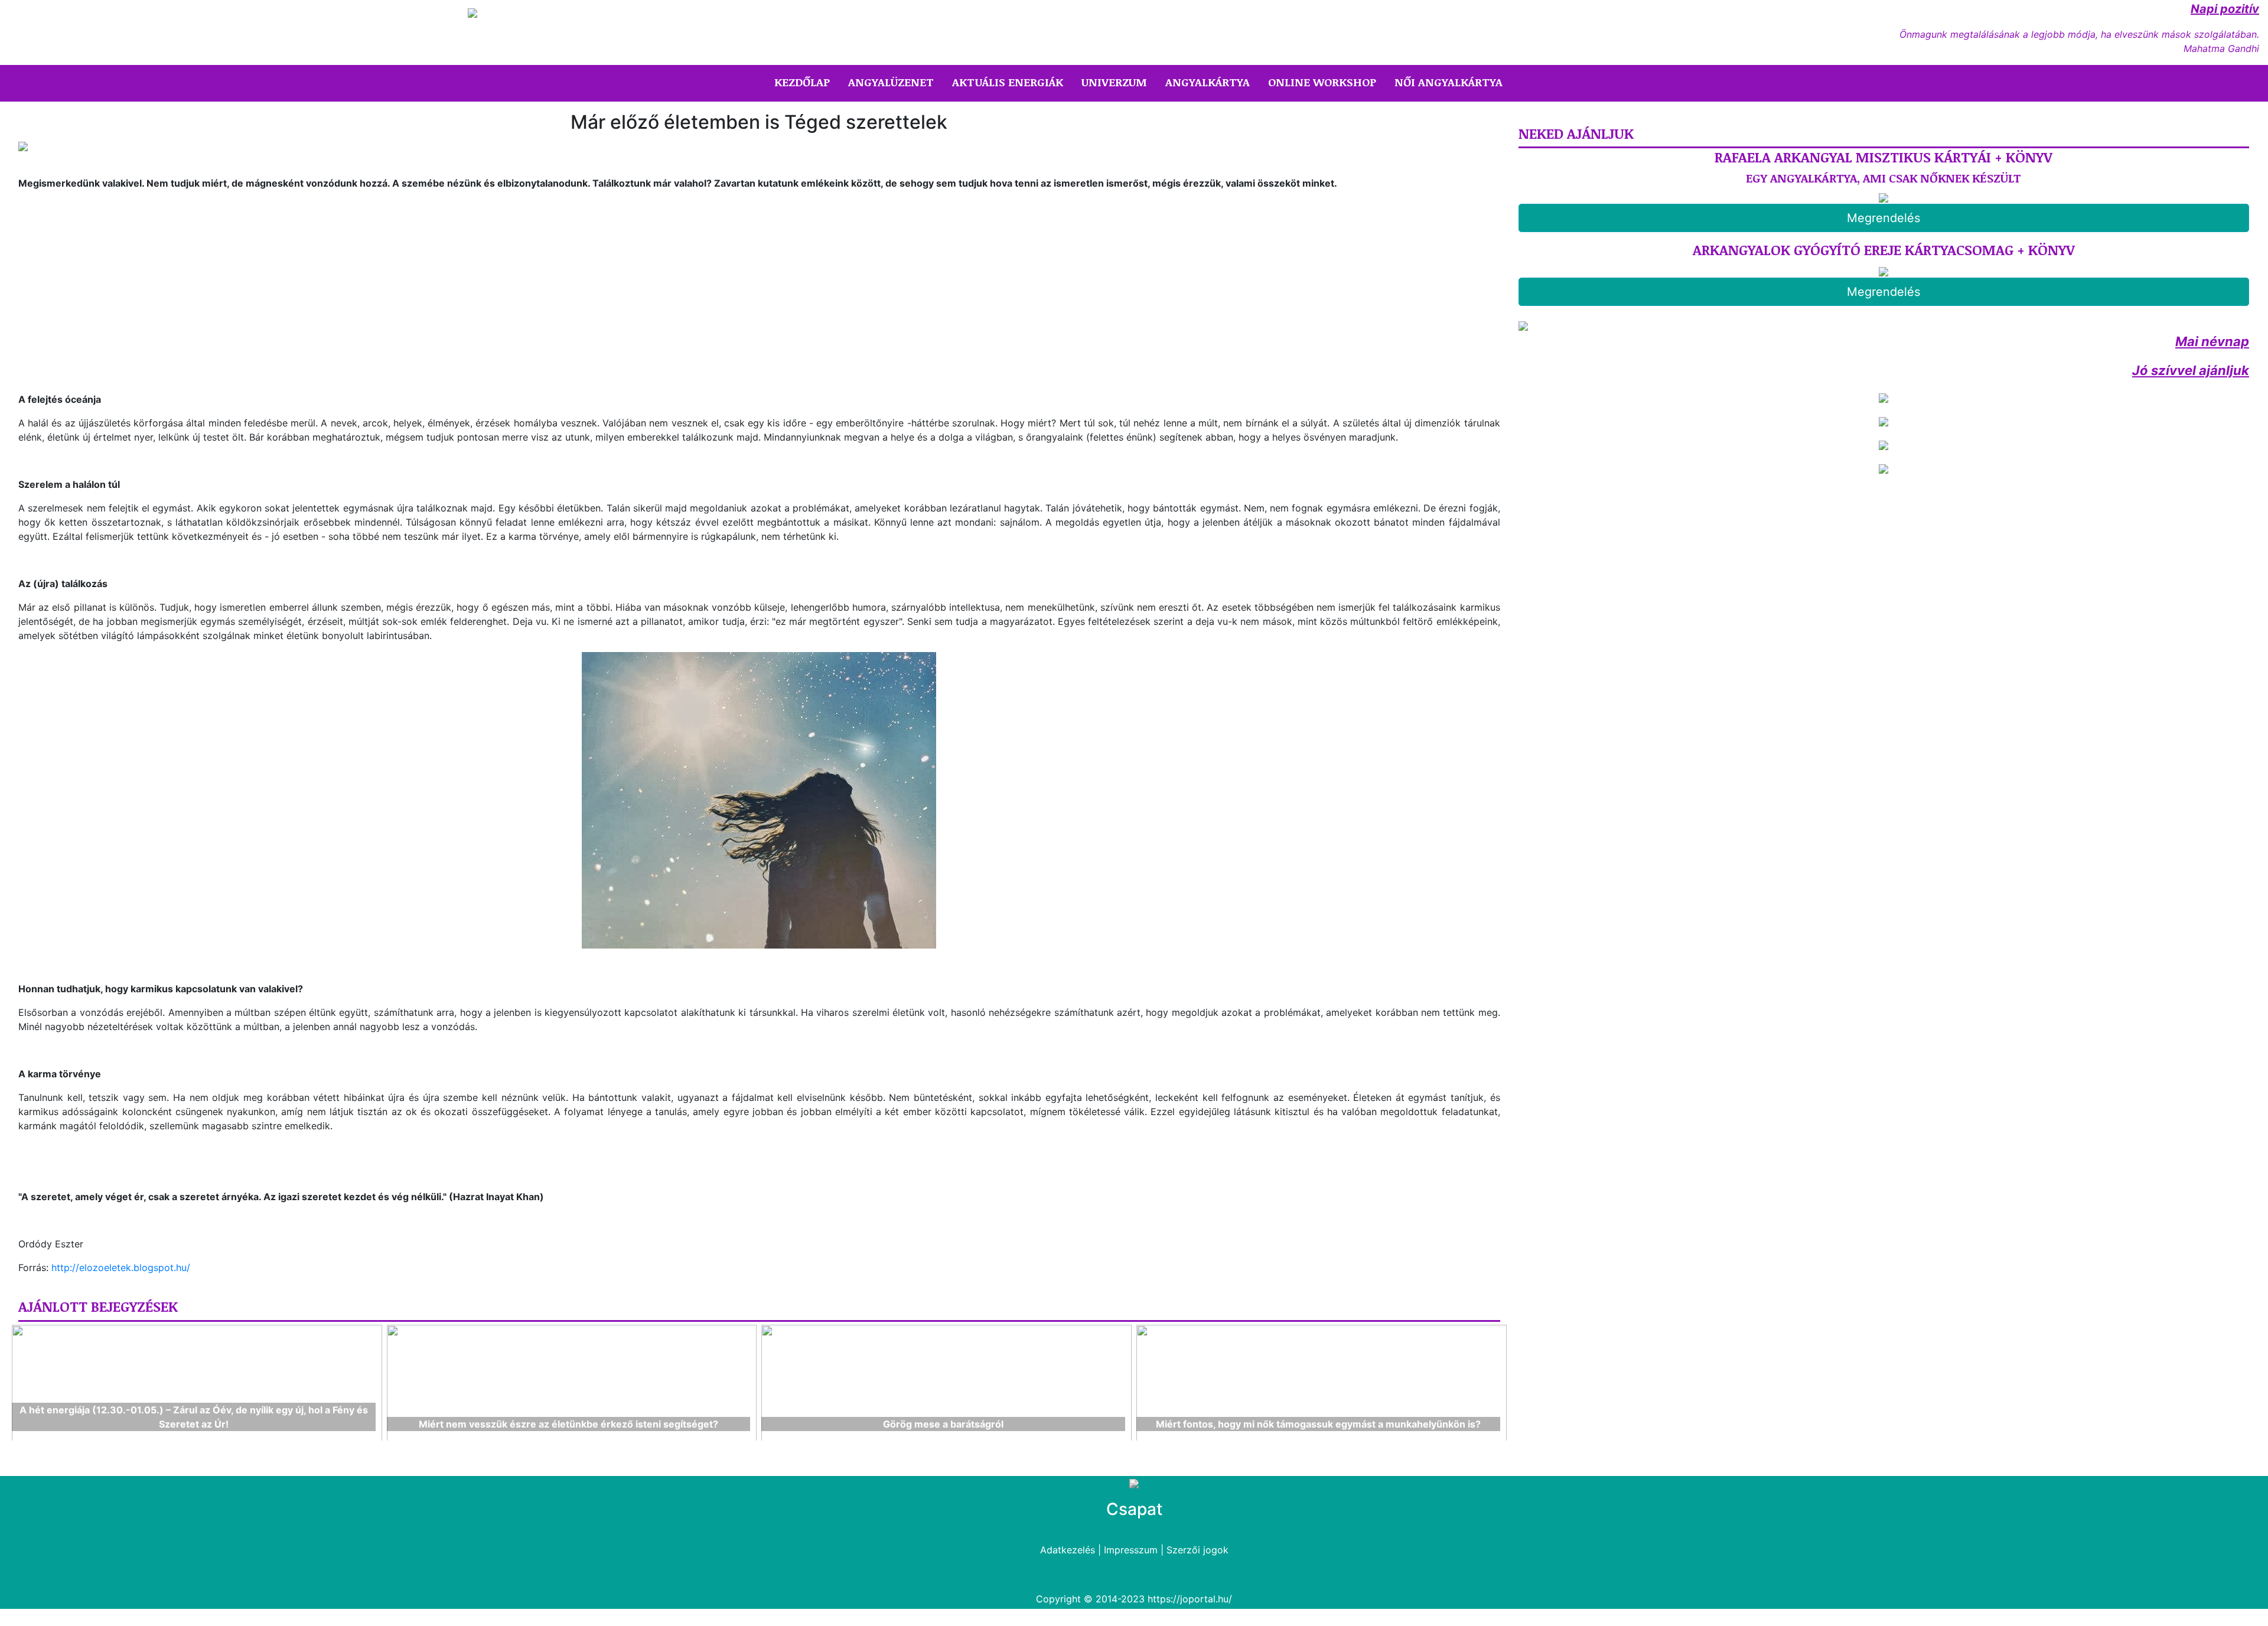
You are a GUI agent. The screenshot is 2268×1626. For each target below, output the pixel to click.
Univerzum (1114, 82)
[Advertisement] (118, 282)
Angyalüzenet (891, 82)
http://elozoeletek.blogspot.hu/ (121, 1267)
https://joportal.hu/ (1190, 1599)
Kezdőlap (804, 82)
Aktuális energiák (1008, 82)
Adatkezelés (1068, 1550)
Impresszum (1131, 1550)
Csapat (1134, 1509)
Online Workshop (1322, 82)
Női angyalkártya (1449, 82)
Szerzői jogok (1197, 1550)
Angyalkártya (1208, 82)
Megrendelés (1884, 218)
